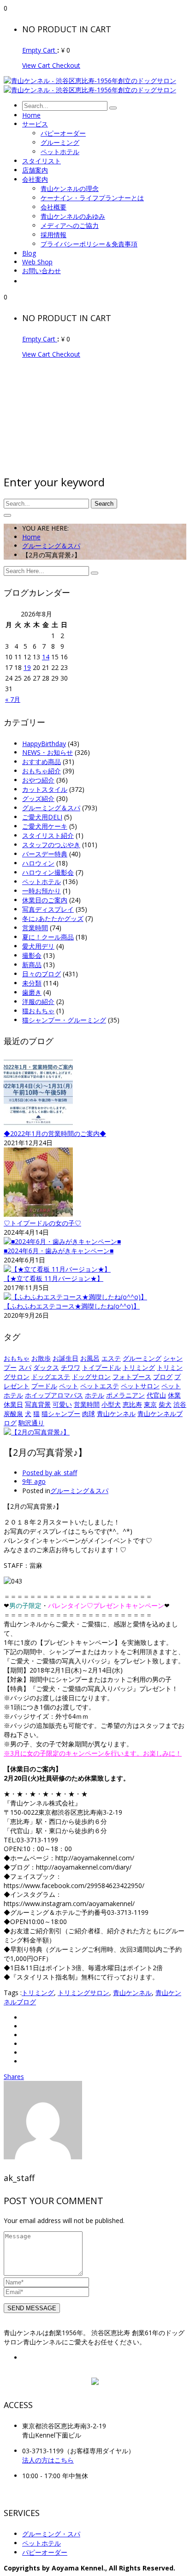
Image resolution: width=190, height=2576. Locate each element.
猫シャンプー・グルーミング (64, 1020)
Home (31, 537)
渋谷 (180, 1404)
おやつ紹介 (38, 780)
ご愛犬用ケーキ (45, 826)
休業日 (13, 1404)
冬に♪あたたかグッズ (53, 918)
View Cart (37, 65)
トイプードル (101, 1367)
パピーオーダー (45, 2552)
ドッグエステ (51, 1377)
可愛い (62, 1404)
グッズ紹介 (38, 798)
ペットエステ (100, 1386)
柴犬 (165, 1404)
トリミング (139, 1367)
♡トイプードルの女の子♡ (42, 1223)
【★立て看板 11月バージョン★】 (53, 1278)
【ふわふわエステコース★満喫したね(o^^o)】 (72, 1306)
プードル (44, 1386)
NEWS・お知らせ (47, 752)
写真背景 (38, 1404)
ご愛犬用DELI (42, 817)
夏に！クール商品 (48, 937)
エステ (111, 1358)
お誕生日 (65, 1358)
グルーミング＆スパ (51, 546)
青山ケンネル (116, 1414)
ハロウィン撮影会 (48, 872)
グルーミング (142, 1358)
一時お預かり (42, 891)
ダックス (46, 1367)
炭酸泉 (13, 1414)
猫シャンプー (61, 1414)
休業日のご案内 (45, 900)
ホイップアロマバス (54, 1395)
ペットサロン (140, 1386)
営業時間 (35, 928)
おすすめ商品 (42, 762)
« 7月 (13, 699)
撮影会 (32, 955)
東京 (150, 1404)
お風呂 (90, 1358)
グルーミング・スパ (51, 2534)
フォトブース (132, 1377)
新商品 (32, 965)
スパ (25, 1367)
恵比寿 (132, 1404)
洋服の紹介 (38, 1001)
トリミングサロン (83, 1993)
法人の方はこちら (48, 2460)
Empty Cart (40, 50)
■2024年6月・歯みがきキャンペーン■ (59, 1251)
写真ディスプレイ (48, 909)
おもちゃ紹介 (42, 771)
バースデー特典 (45, 854)
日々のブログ (42, 974)
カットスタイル (45, 789)
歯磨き (32, 992)
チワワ (71, 1367)
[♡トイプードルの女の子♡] (38, 1214)
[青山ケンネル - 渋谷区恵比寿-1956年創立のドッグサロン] (90, 81)
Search (104, 504)
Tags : (13, 1993)
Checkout (66, 65)
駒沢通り (31, 1423)
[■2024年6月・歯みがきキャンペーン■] (62, 1241)
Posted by (50, 1473)
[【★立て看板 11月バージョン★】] (57, 1269)
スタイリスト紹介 (48, 835)
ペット (69, 1386)
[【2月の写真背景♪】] (37, 1432)
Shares (14, 2077)
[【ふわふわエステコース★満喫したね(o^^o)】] (75, 1297)
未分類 (32, 983)
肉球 (89, 1414)
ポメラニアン (125, 1395)
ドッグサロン (91, 1377)
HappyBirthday (44, 744)
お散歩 (41, 1358)
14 (46, 657)
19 (27, 667)
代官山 (156, 1395)
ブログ (163, 1377)
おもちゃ (17, 1358)
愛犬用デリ (38, 946)
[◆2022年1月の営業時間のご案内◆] (38, 1125)
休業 (174, 1395)
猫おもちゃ (38, 1011)
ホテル (95, 1395)
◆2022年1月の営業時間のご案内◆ (55, 1133)
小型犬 (111, 1404)
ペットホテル (42, 882)
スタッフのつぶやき (51, 845)
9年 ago (34, 1481)
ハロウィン (38, 863)
